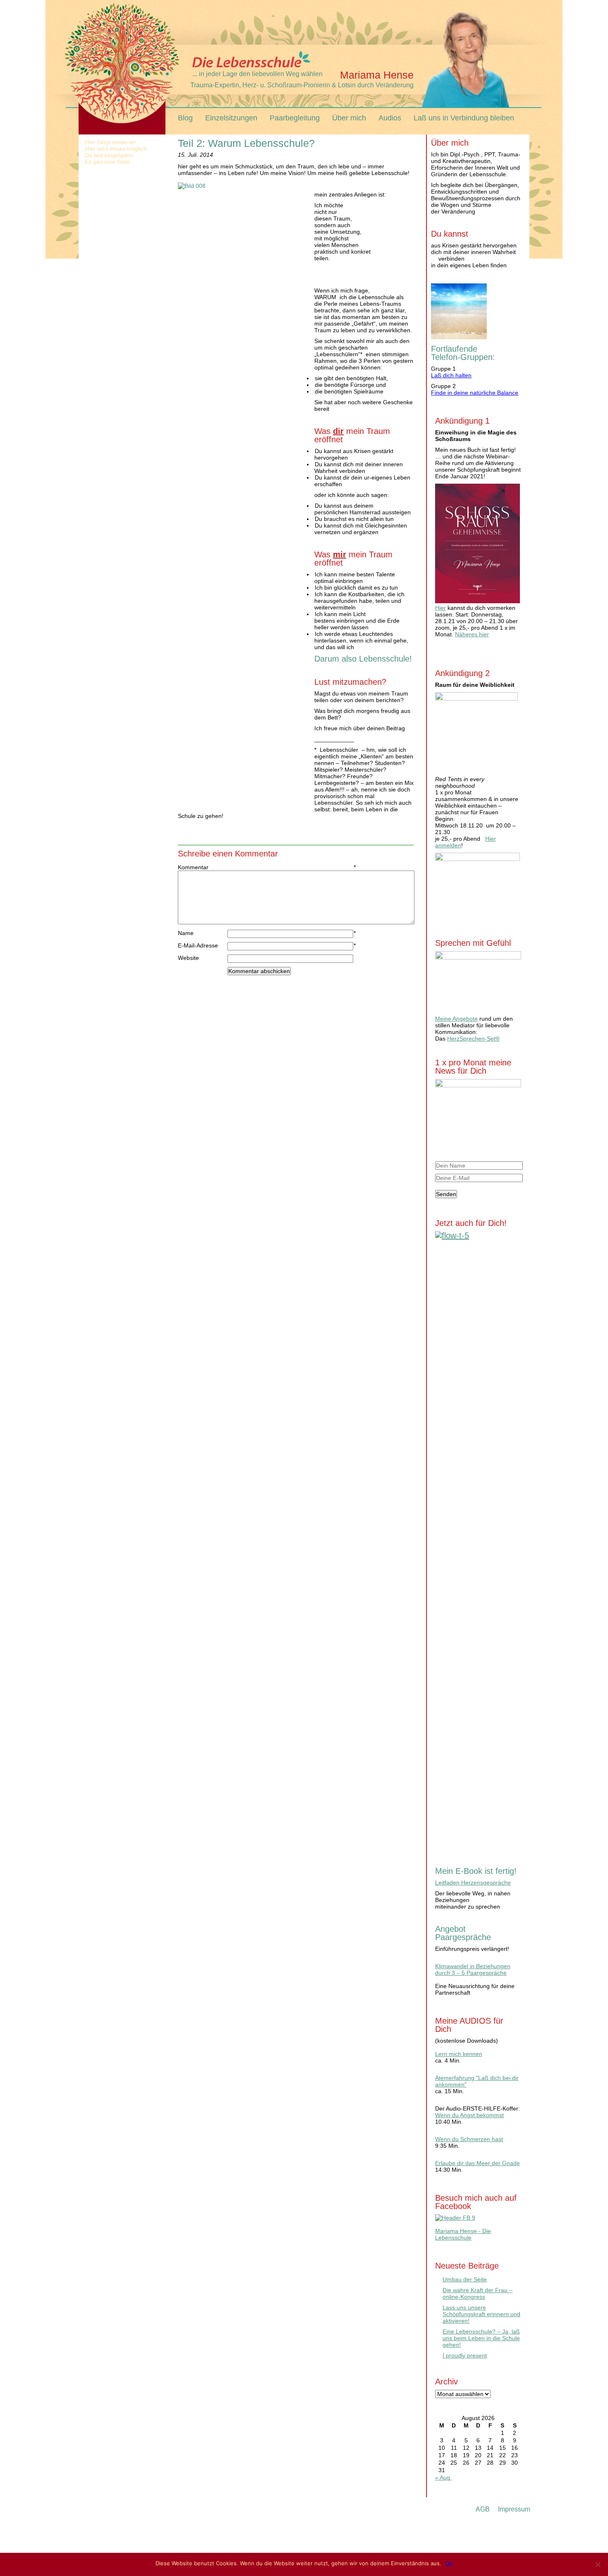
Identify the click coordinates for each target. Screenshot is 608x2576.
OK (449, 2563)
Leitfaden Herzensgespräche (473, 1883)
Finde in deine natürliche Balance (475, 393)
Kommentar (203, 867)
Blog (185, 118)
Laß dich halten (451, 375)
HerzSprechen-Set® (473, 1039)
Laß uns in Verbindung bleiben (464, 118)
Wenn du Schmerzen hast (469, 2139)
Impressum (514, 2509)
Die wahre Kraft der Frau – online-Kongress (478, 2293)
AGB (483, 2509)
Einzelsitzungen (231, 118)
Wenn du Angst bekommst (469, 2115)
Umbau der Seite (465, 2279)
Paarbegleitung (295, 118)
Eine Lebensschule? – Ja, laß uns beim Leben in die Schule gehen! (481, 2338)
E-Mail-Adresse (203, 945)
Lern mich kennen (459, 2054)
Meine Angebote (456, 1019)
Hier (440, 608)
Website (188, 958)
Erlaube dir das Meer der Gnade (478, 2163)
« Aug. (443, 2478)
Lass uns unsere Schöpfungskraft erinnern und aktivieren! (481, 2314)
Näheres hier (472, 634)
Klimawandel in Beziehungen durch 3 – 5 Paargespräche (473, 1969)
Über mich (349, 118)
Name (203, 933)
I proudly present (465, 2355)
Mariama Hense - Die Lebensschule (463, 2234)
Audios (390, 118)
